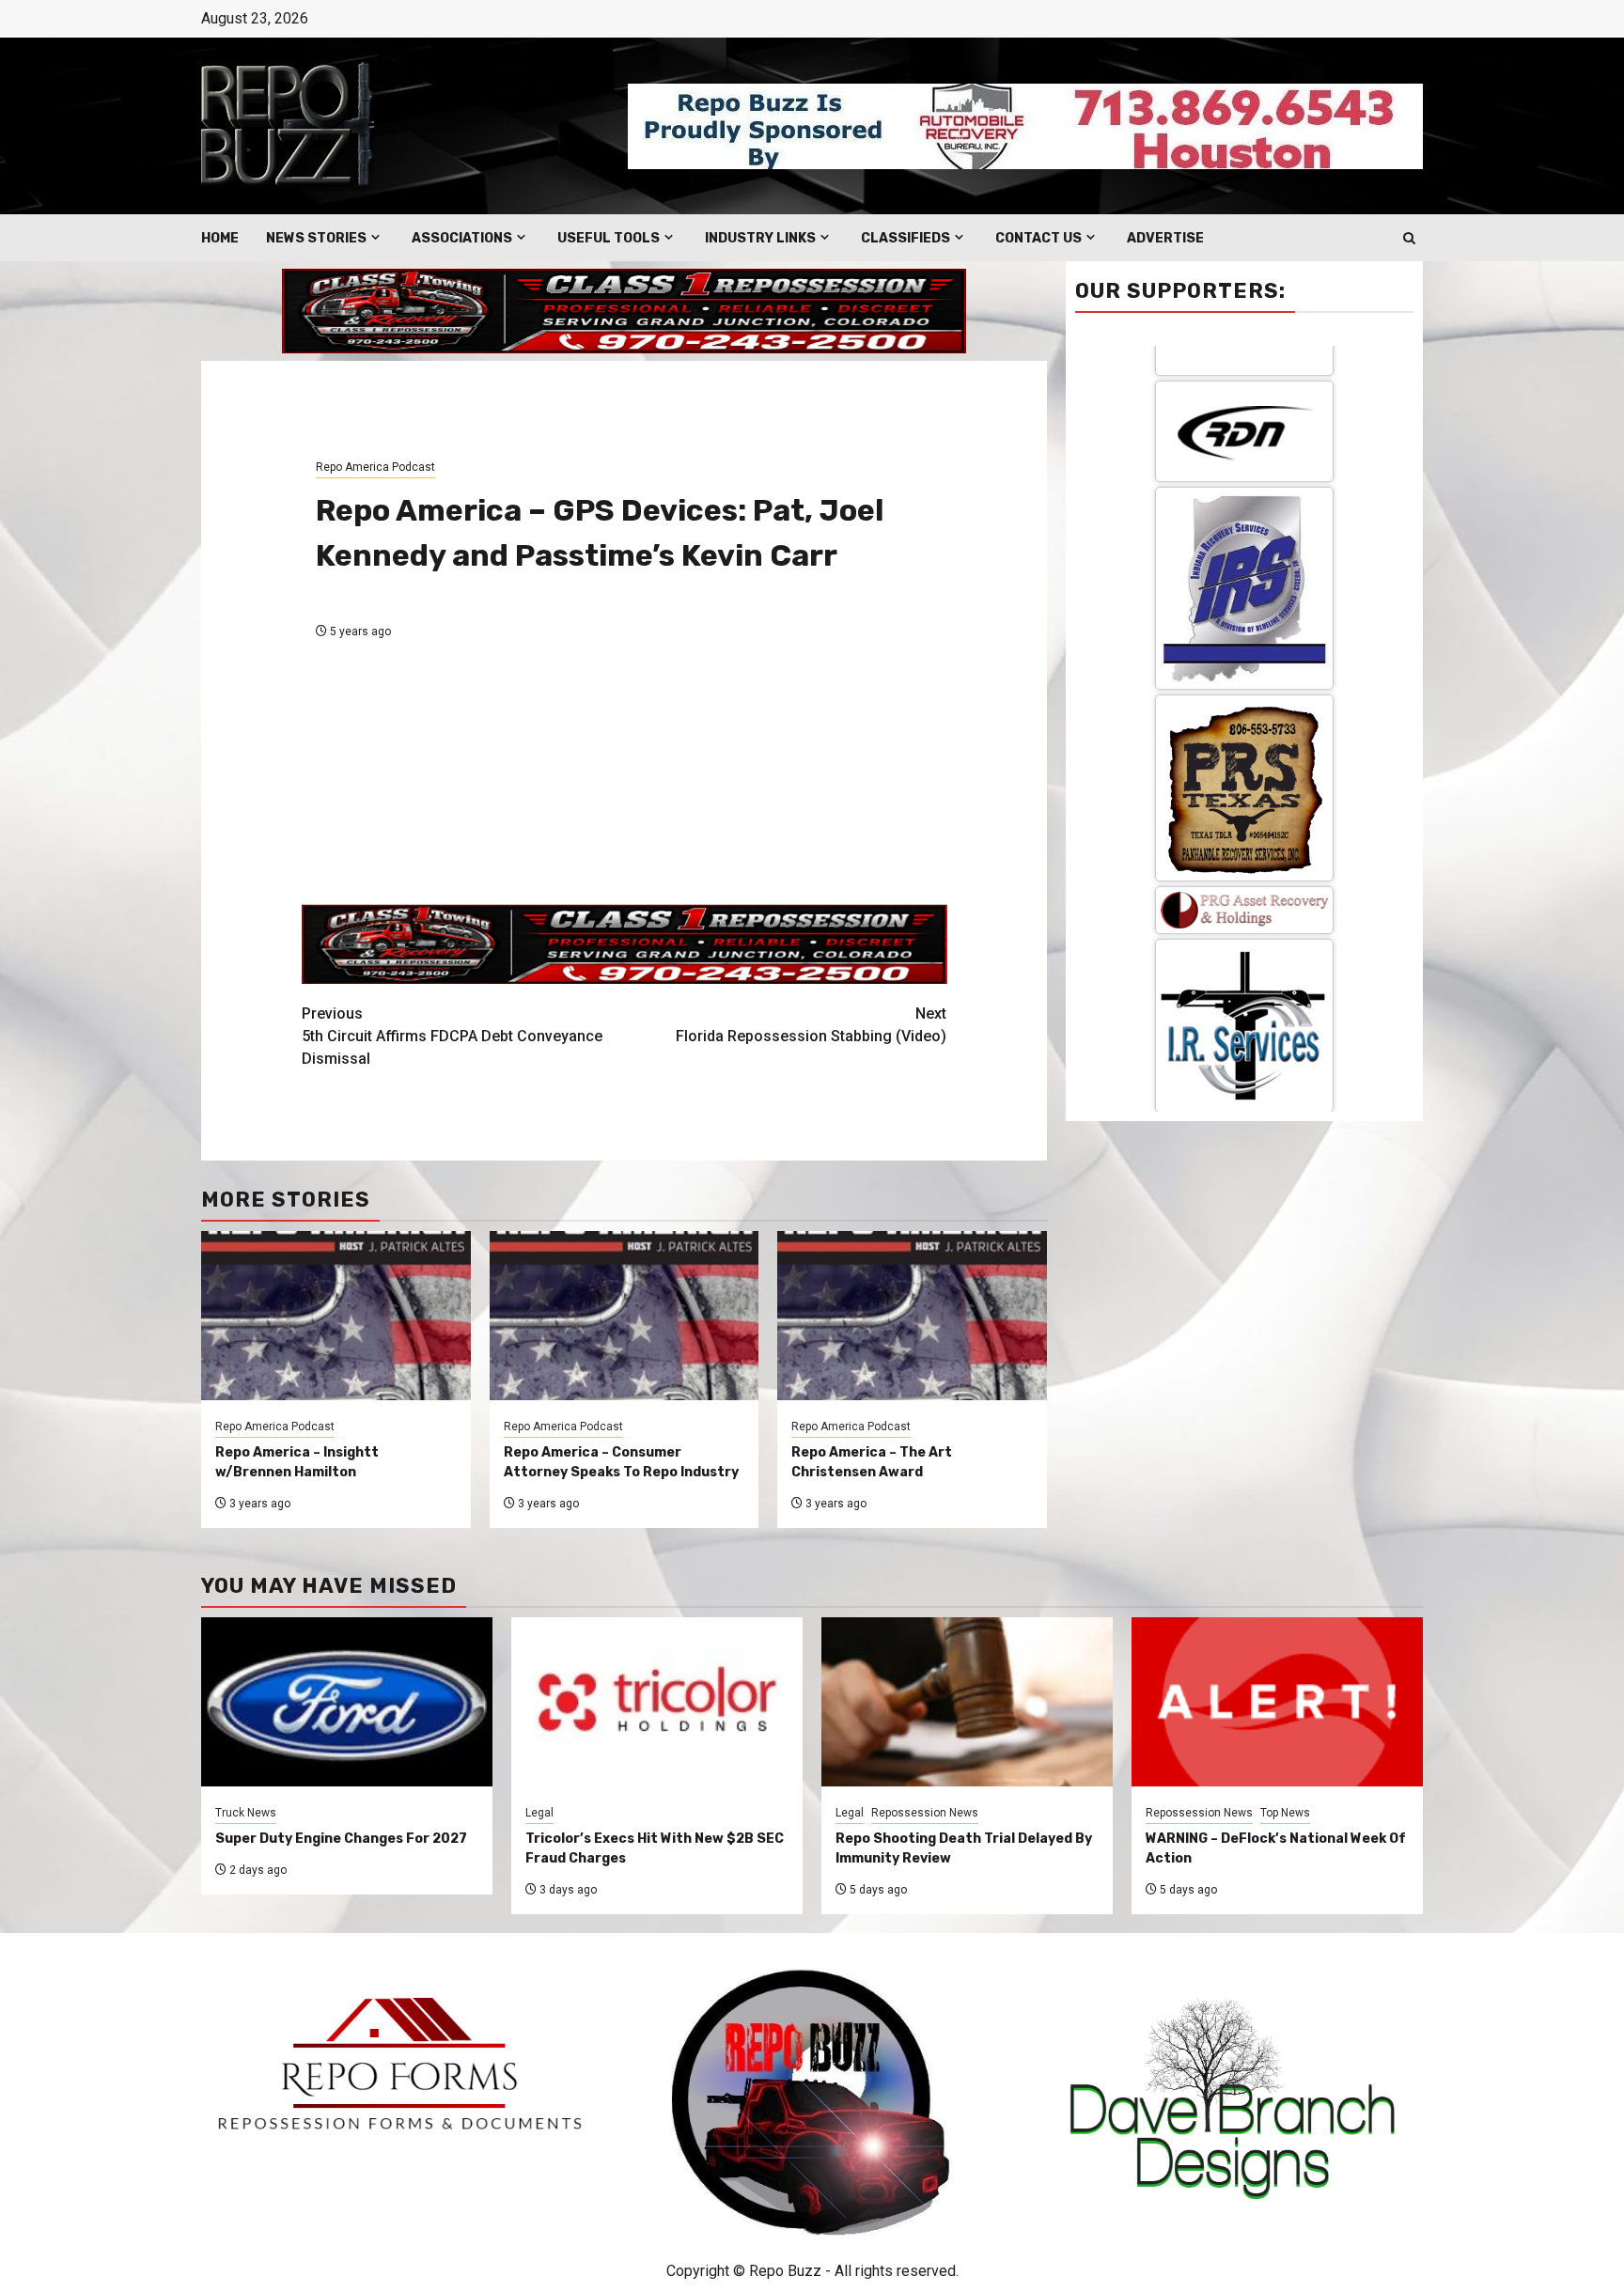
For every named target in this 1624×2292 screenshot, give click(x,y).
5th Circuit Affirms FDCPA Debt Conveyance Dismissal (452, 1036)
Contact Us (1038, 238)
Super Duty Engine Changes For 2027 (341, 1839)
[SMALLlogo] (1244, 588)
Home (220, 238)
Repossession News (925, 1813)
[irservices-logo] (1244, 703)
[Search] (1409, 238)
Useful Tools (609, 238)
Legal (539, 1813)
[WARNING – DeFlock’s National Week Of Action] (1277, 1702)
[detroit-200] (1244, 992)
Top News (1285, 1813)
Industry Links (760, 238)
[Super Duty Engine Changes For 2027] (347, 1702)
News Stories (316, 238)
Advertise (1165, 238)
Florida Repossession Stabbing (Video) (811, 1025)
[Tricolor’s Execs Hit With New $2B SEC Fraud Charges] (657, 1702)
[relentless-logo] (1244, 847)
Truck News (246, 1813)
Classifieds (906, 238)
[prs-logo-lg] (1244, 466)
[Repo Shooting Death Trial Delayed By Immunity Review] (967, 1702)
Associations (462, 238)
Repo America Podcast (375, 467)
